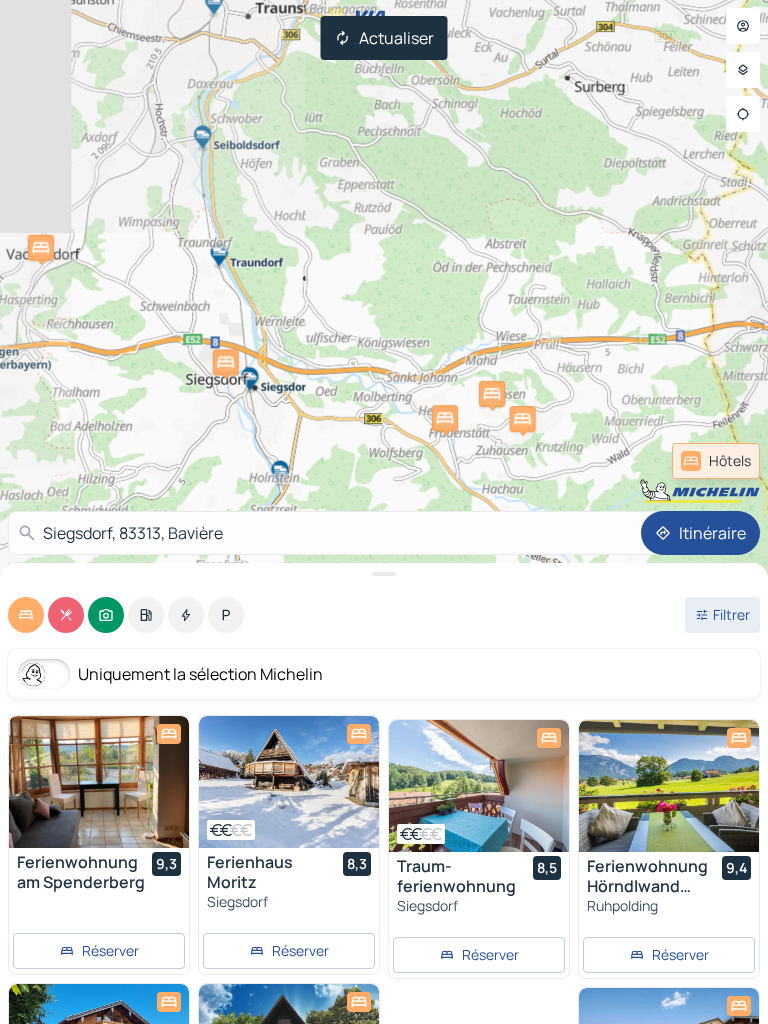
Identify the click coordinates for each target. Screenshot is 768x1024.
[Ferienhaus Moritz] (289, 782)
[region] (99, 782)
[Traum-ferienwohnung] (479, 786)
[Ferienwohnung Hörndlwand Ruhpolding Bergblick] (669, 786)
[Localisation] (743, 114)
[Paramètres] (743, 70)
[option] (26, 615)
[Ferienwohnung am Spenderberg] (99, 782)
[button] (41, 248)
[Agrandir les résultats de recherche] (384, 574)
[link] (716, 461)
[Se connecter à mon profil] (743, 26)
